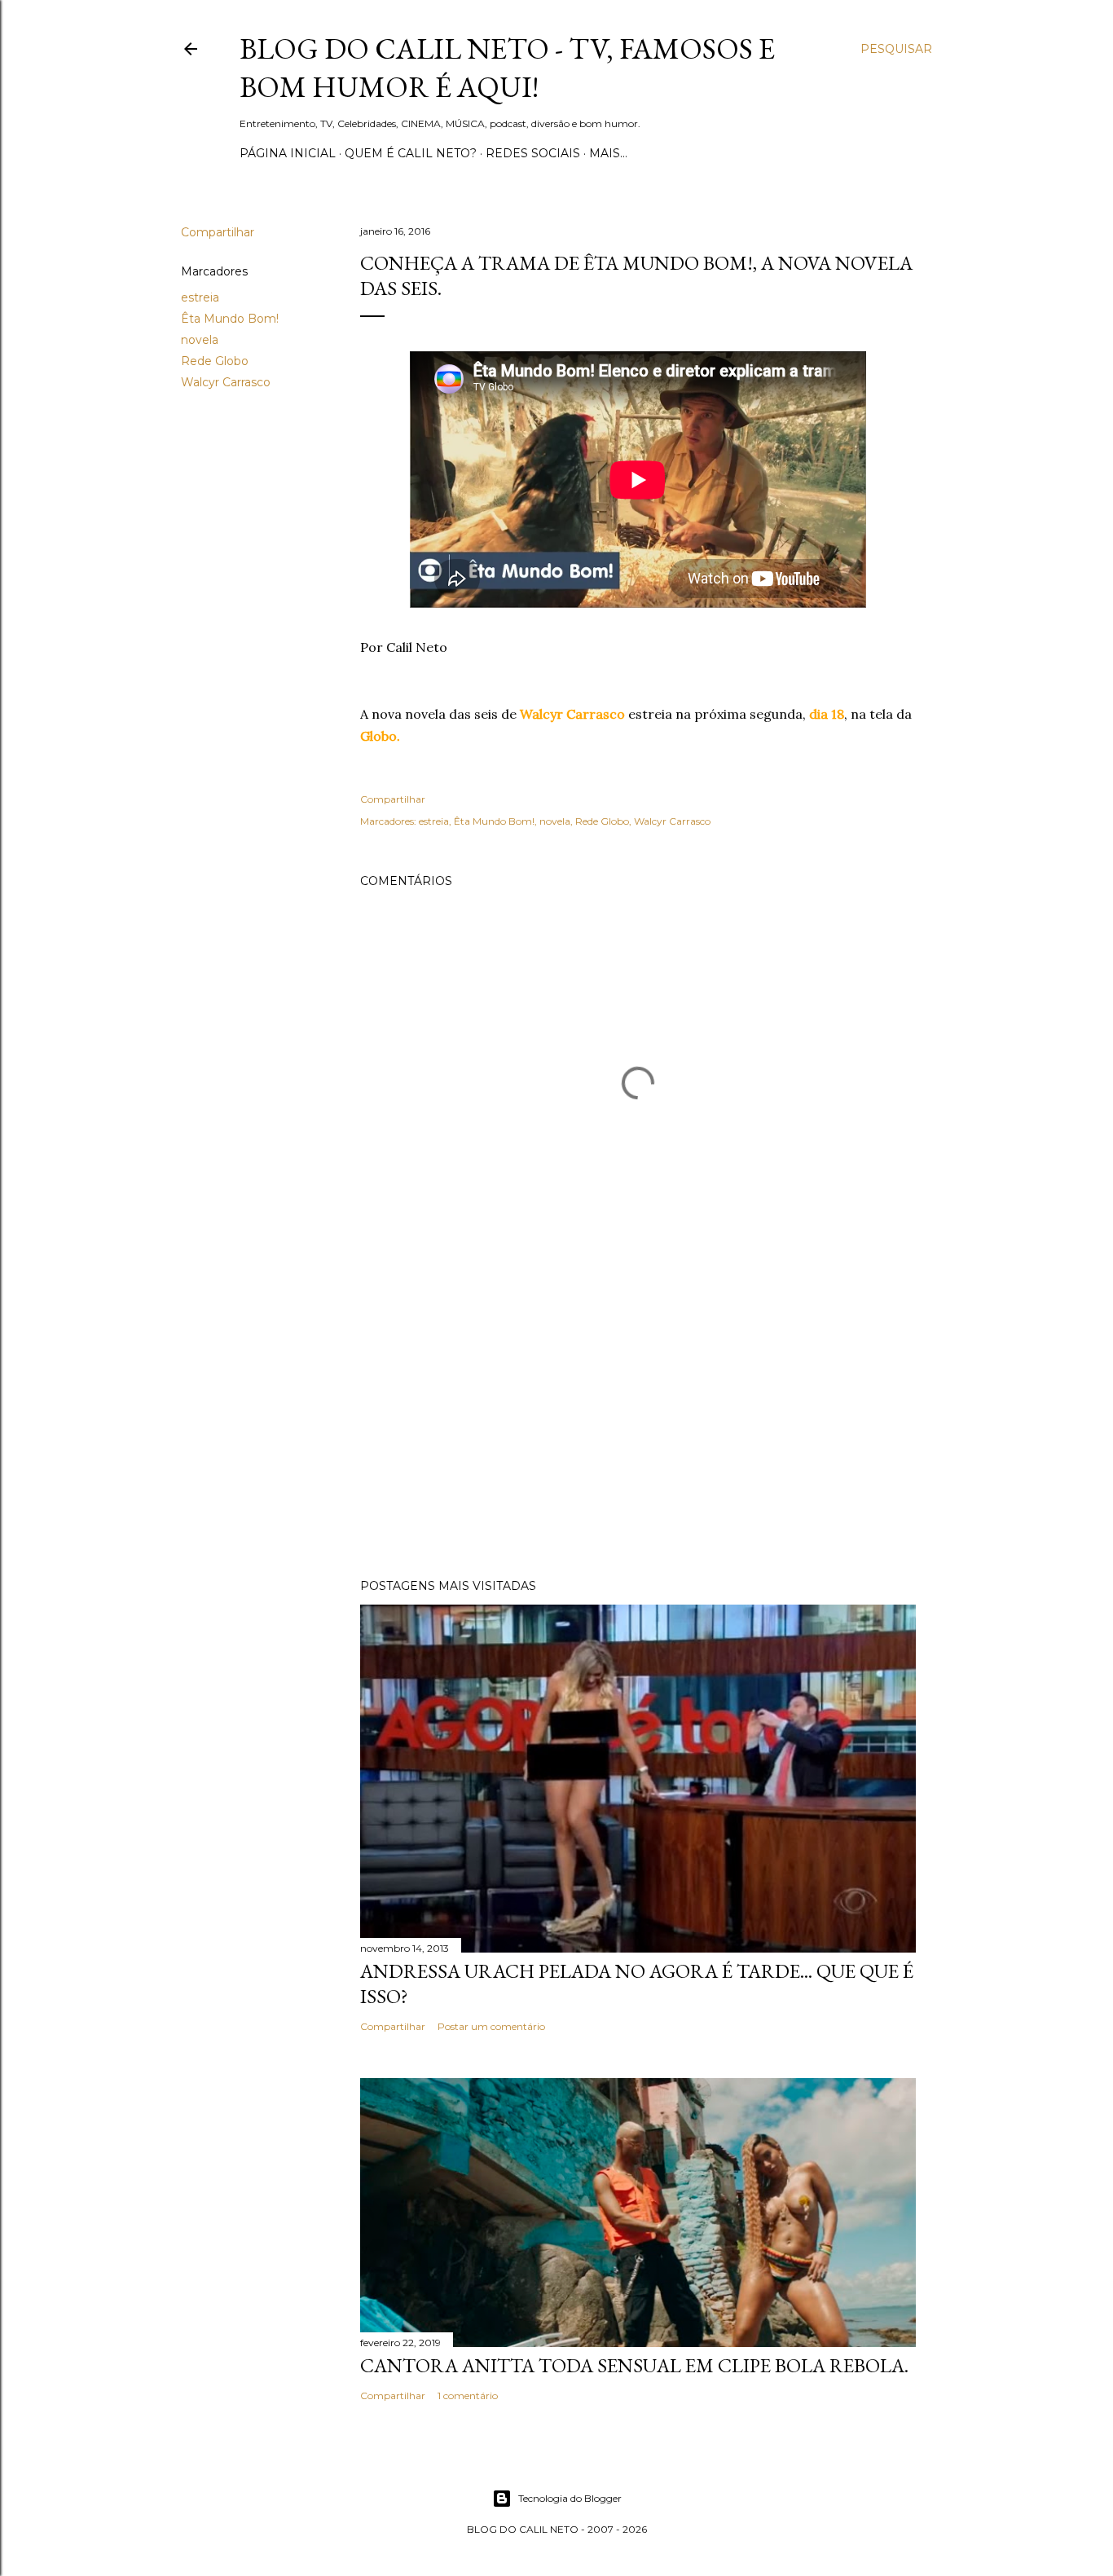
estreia (200, 297)
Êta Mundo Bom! (230, 319)
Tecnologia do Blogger (570, 2498)
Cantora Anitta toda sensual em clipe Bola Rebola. (634, 2365)
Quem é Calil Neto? (411, 153)
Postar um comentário (491, 2026)
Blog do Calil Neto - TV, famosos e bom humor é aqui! (507, 68)
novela (200, 340)
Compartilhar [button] (218, 232)
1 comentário (468, 2395)
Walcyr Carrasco (226, 382)
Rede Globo (215, 361)
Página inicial (288, 153)
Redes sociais (533, 153)
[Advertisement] (638, 1424)
